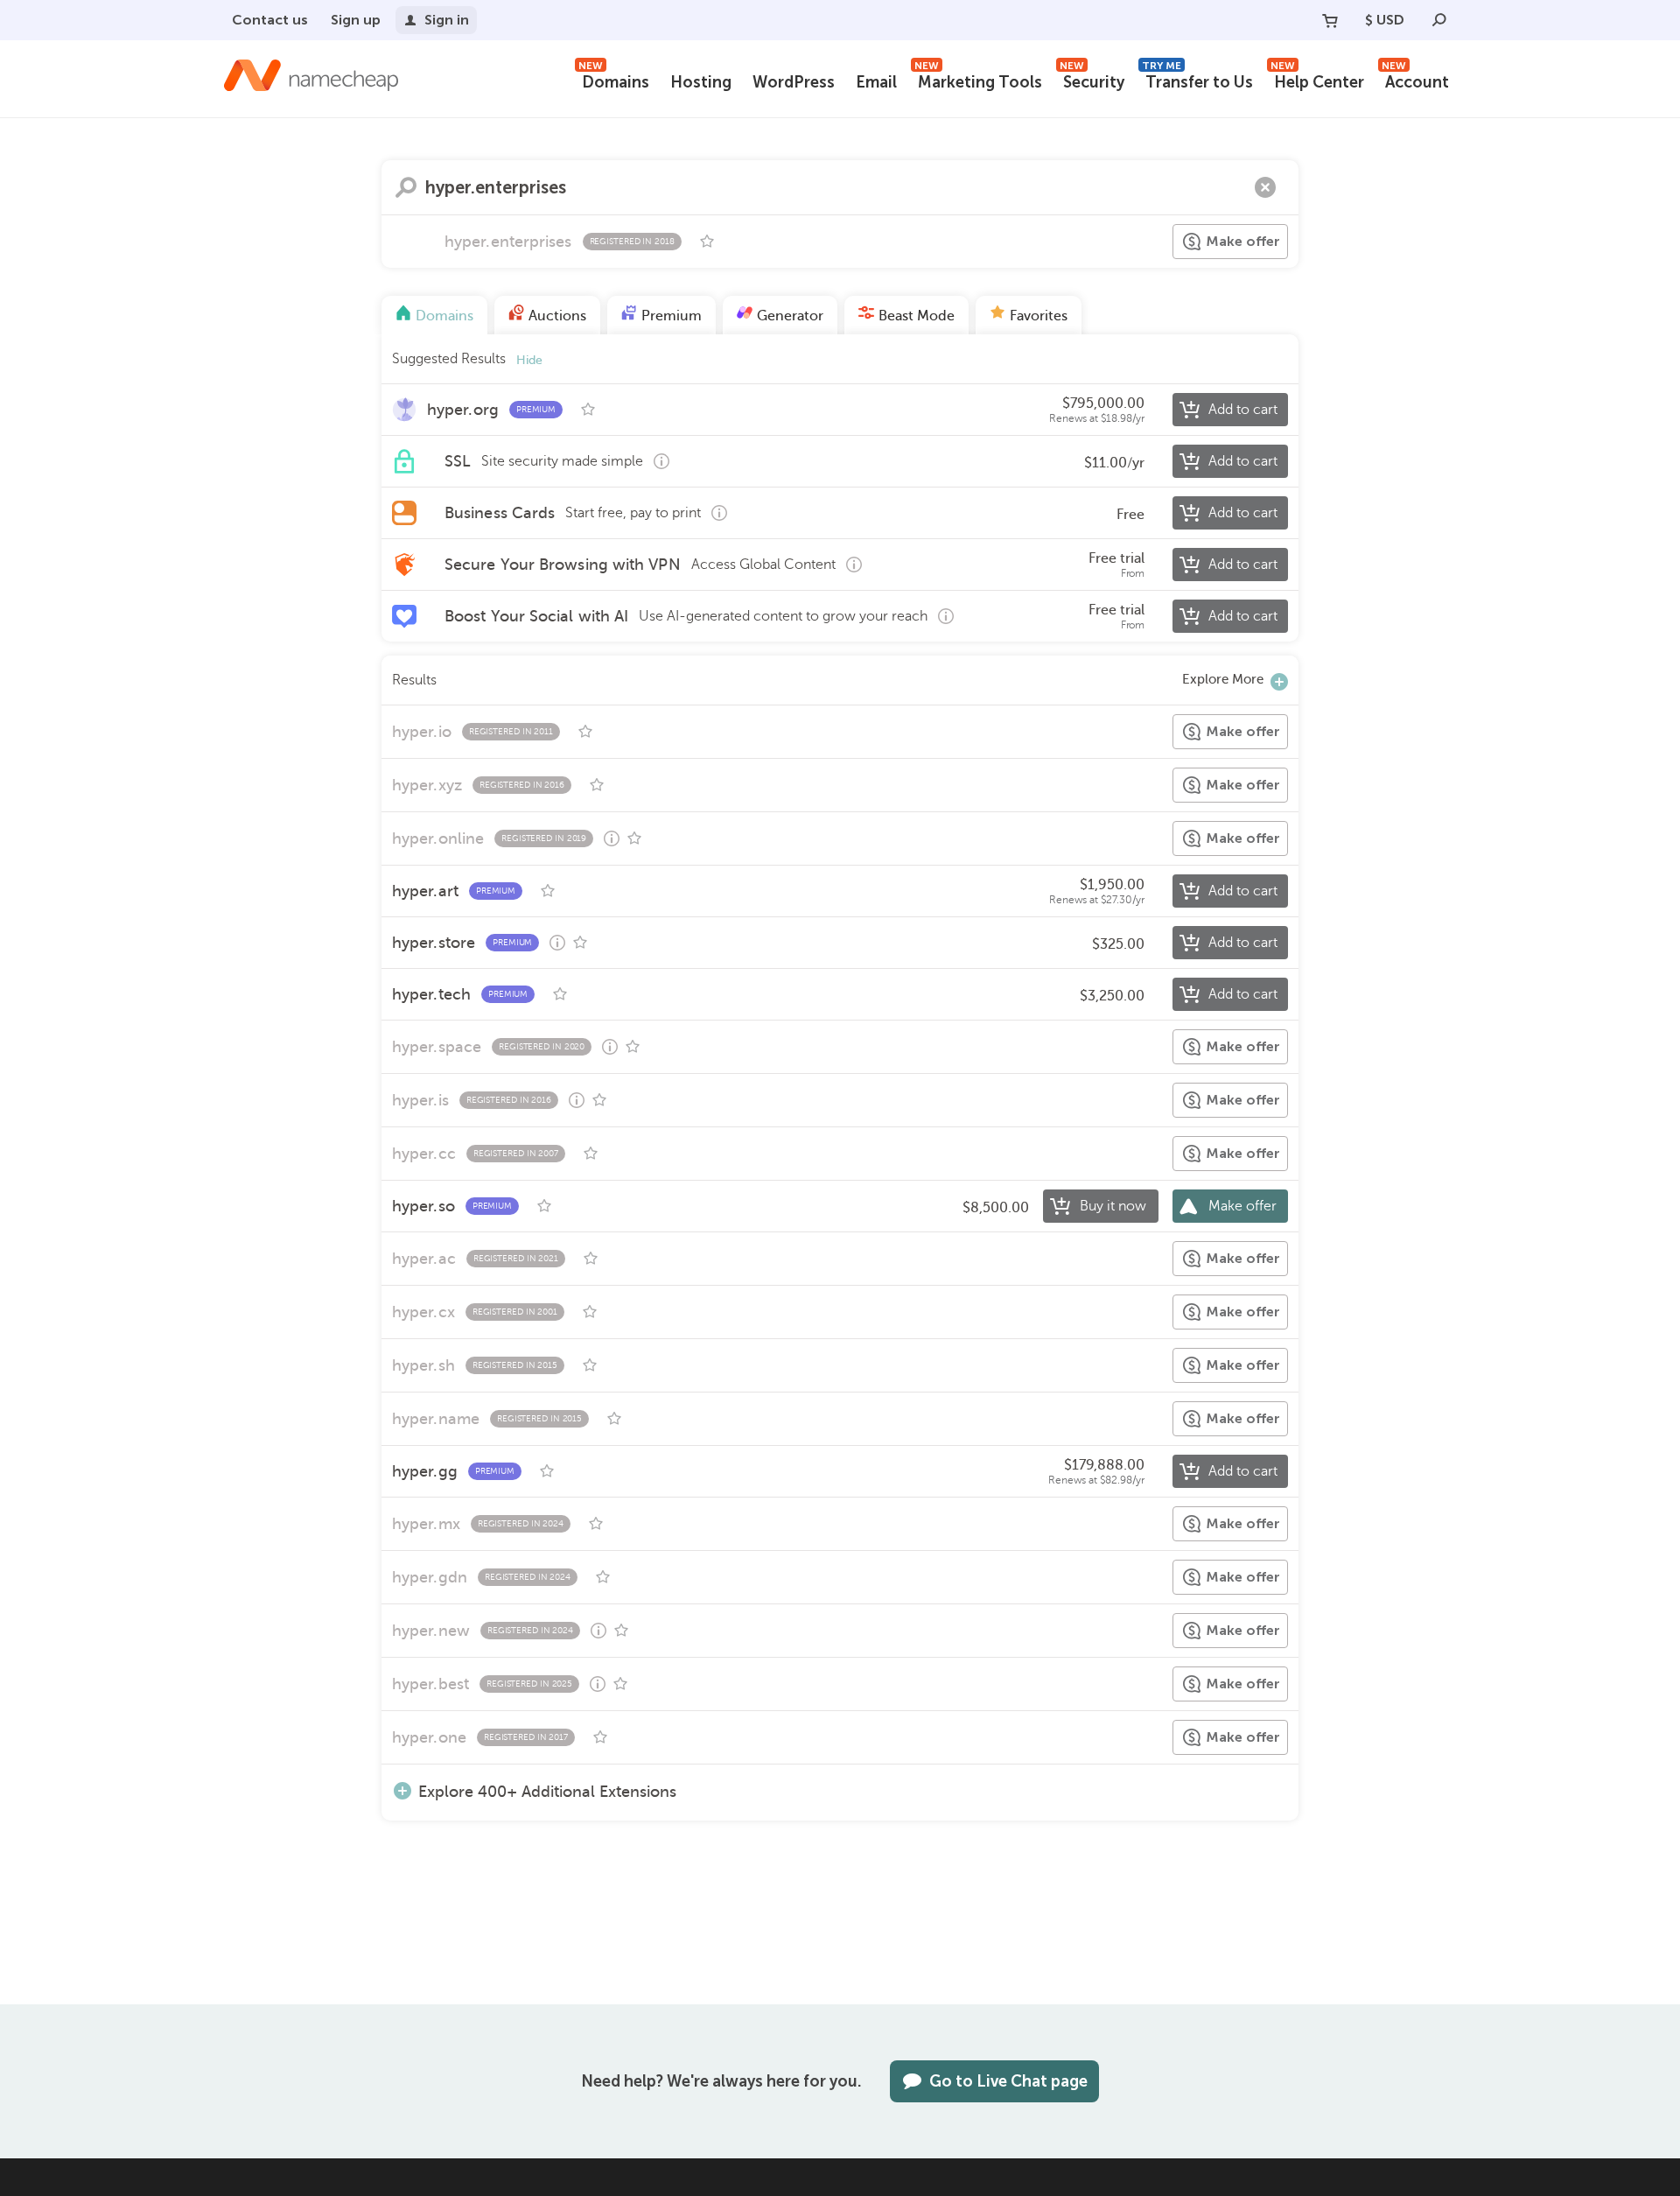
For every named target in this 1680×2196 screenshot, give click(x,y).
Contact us (270, 20)
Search (406, 187)
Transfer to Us (1197, 80)
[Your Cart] (1330, 20)
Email (876, 82)
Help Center (1317, 80)
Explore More (1223, 679)
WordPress (794, 82)
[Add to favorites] (707, 242)
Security (1092, 80)
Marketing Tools (978, 80)
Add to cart (1243, 410)
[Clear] (1265, 187)
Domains (614, 80)
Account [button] (1415, 80)
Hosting (701, 82)
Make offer (1243, 241)
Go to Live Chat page (1008, 2081)
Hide (529, 360)
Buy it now (1113, 1206)
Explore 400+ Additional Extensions (547, 1791)
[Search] (1439, 20)
